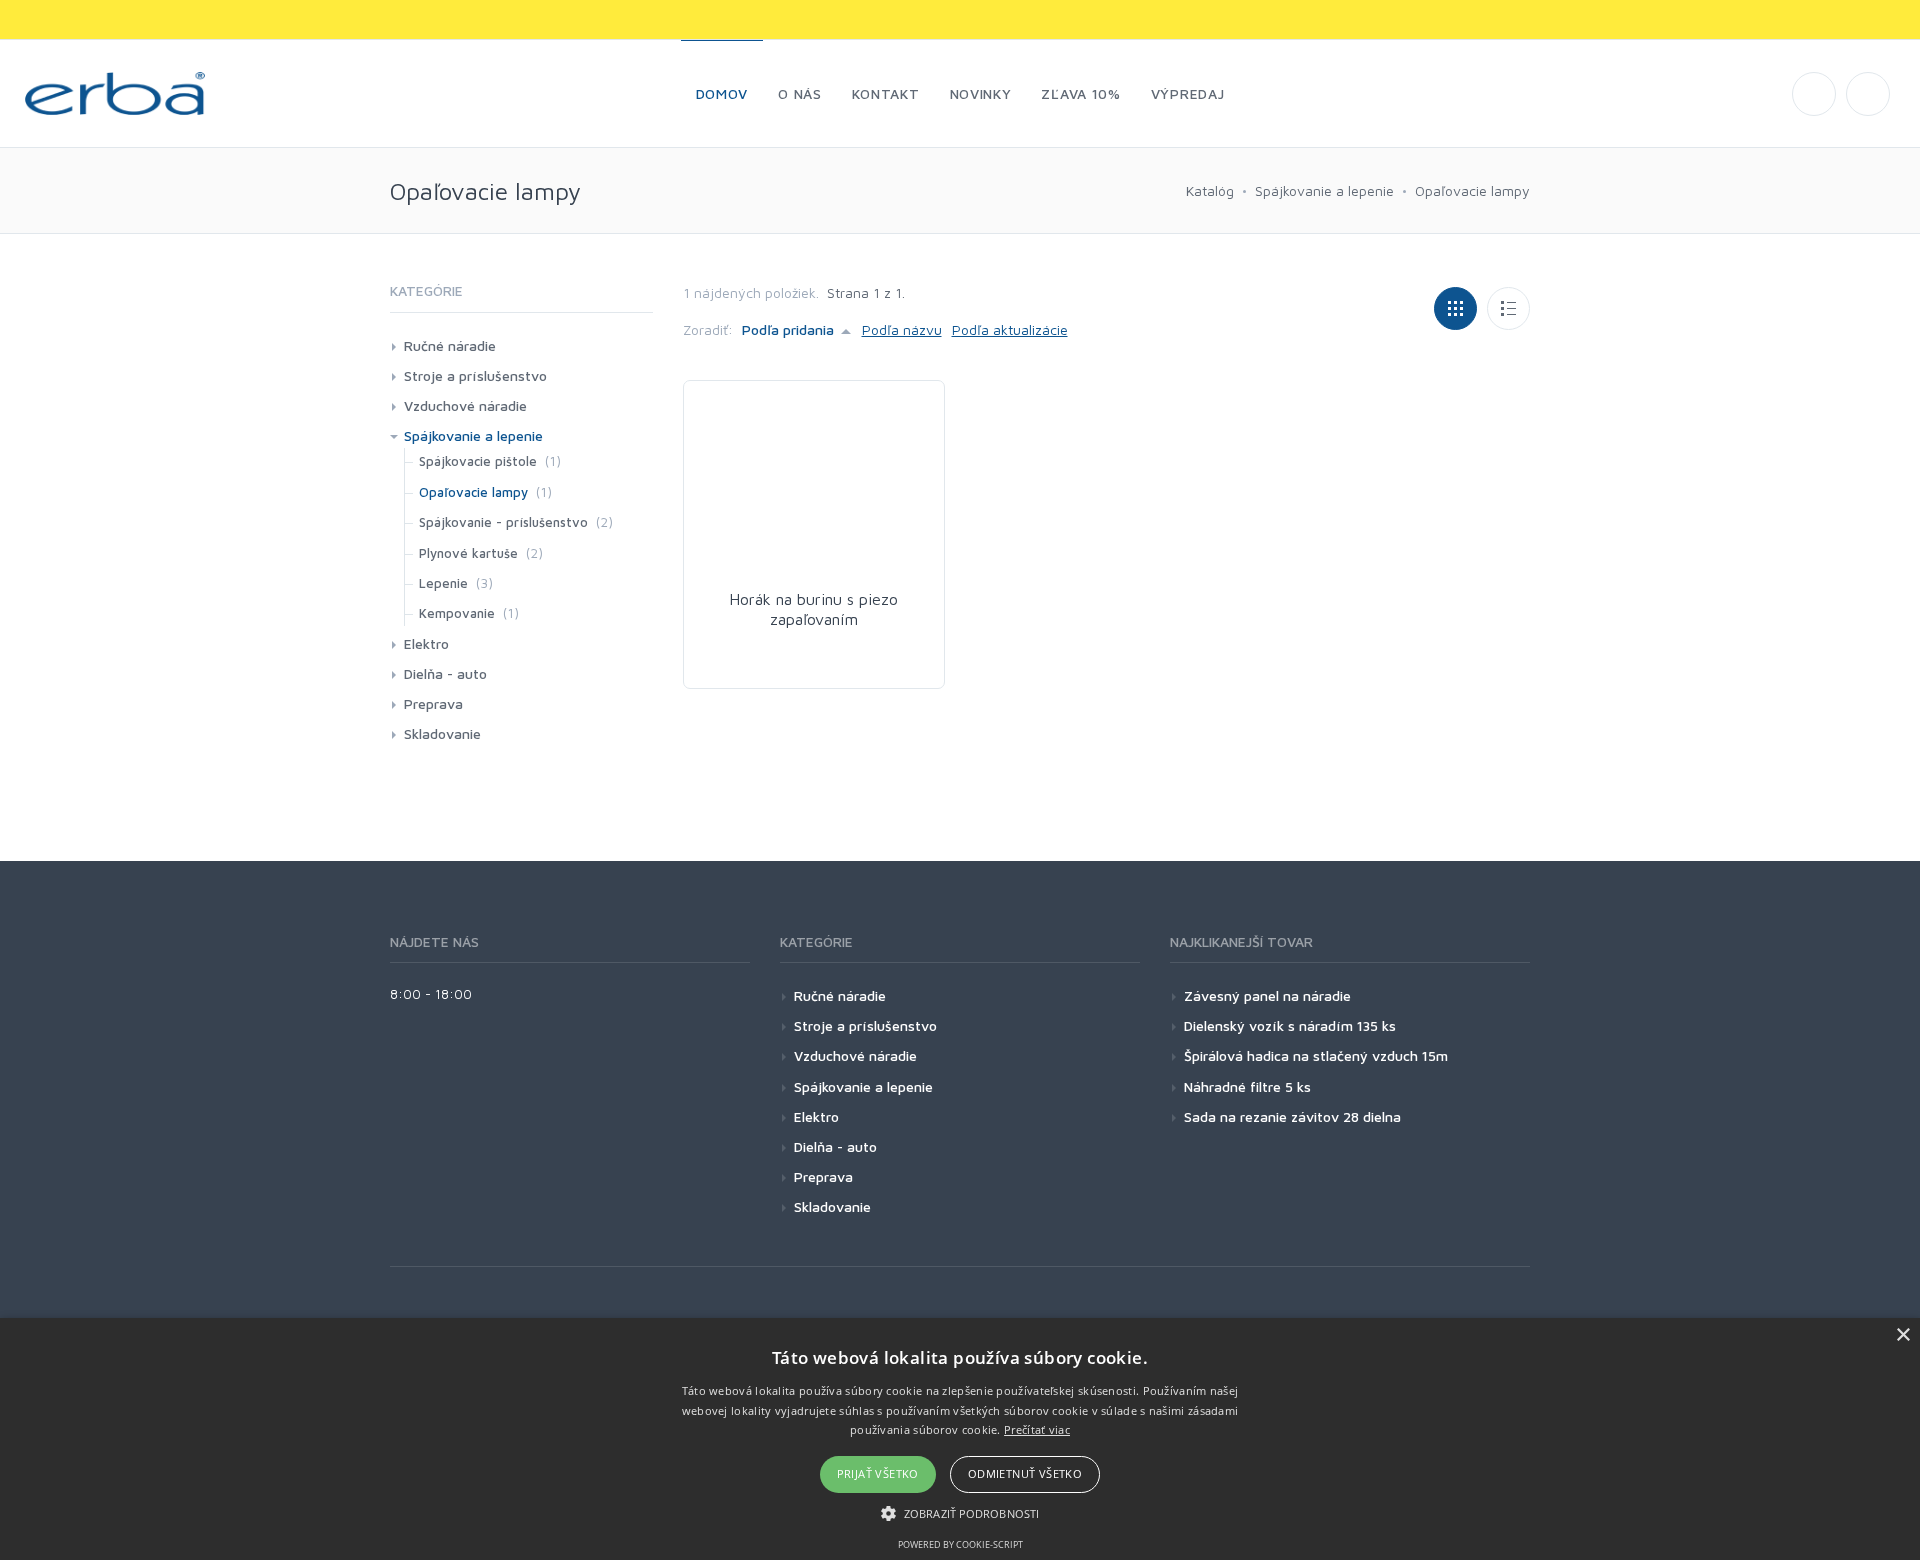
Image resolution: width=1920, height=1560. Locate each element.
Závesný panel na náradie (1267, 995)
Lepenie (443, 583)
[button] (960, 1513)
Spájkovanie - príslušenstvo (503, 522)
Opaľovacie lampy (1472, 190)
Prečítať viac (1037, 1429)
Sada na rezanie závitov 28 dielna (1292, 1116)
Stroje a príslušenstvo (475, 375)
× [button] (1902, 1335)
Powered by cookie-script (960, 1544)
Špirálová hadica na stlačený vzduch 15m (1316, 1055)
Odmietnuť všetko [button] (1025, 1473)
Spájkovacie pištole (478, 461)
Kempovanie (457, 613)
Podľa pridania (788, 329)
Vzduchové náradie (465, 405)
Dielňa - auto (445, 673)
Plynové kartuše (468, 553)
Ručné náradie (450, 345)
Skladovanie (442, 733)
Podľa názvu (902, 329)
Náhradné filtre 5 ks (1247, 1086)
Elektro (426, 643)
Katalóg (1210, 190)
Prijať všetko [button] (878, 1473)
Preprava (433, 703)
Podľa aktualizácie (1010, 329)
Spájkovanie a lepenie (1324, 190)
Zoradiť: (708, 329)
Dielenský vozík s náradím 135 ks (1290, 1025)
